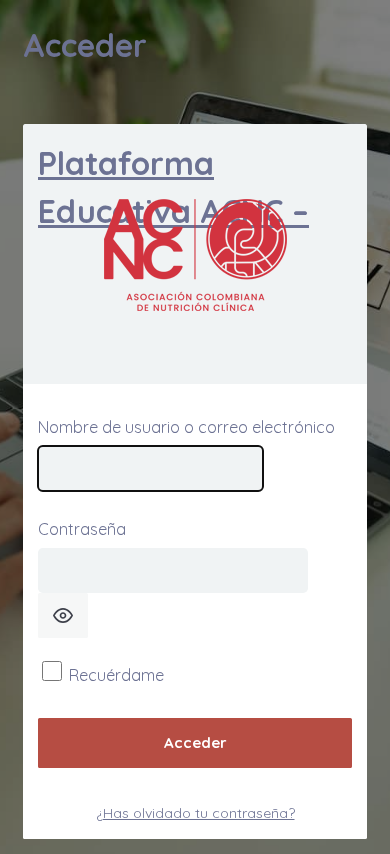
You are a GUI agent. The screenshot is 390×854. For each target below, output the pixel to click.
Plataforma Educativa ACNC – (173, 187)
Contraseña (82, 529)
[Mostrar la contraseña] (63, 615)
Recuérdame (116, 675)
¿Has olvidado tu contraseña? (195, 813)
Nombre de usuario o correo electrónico (186, 427)
